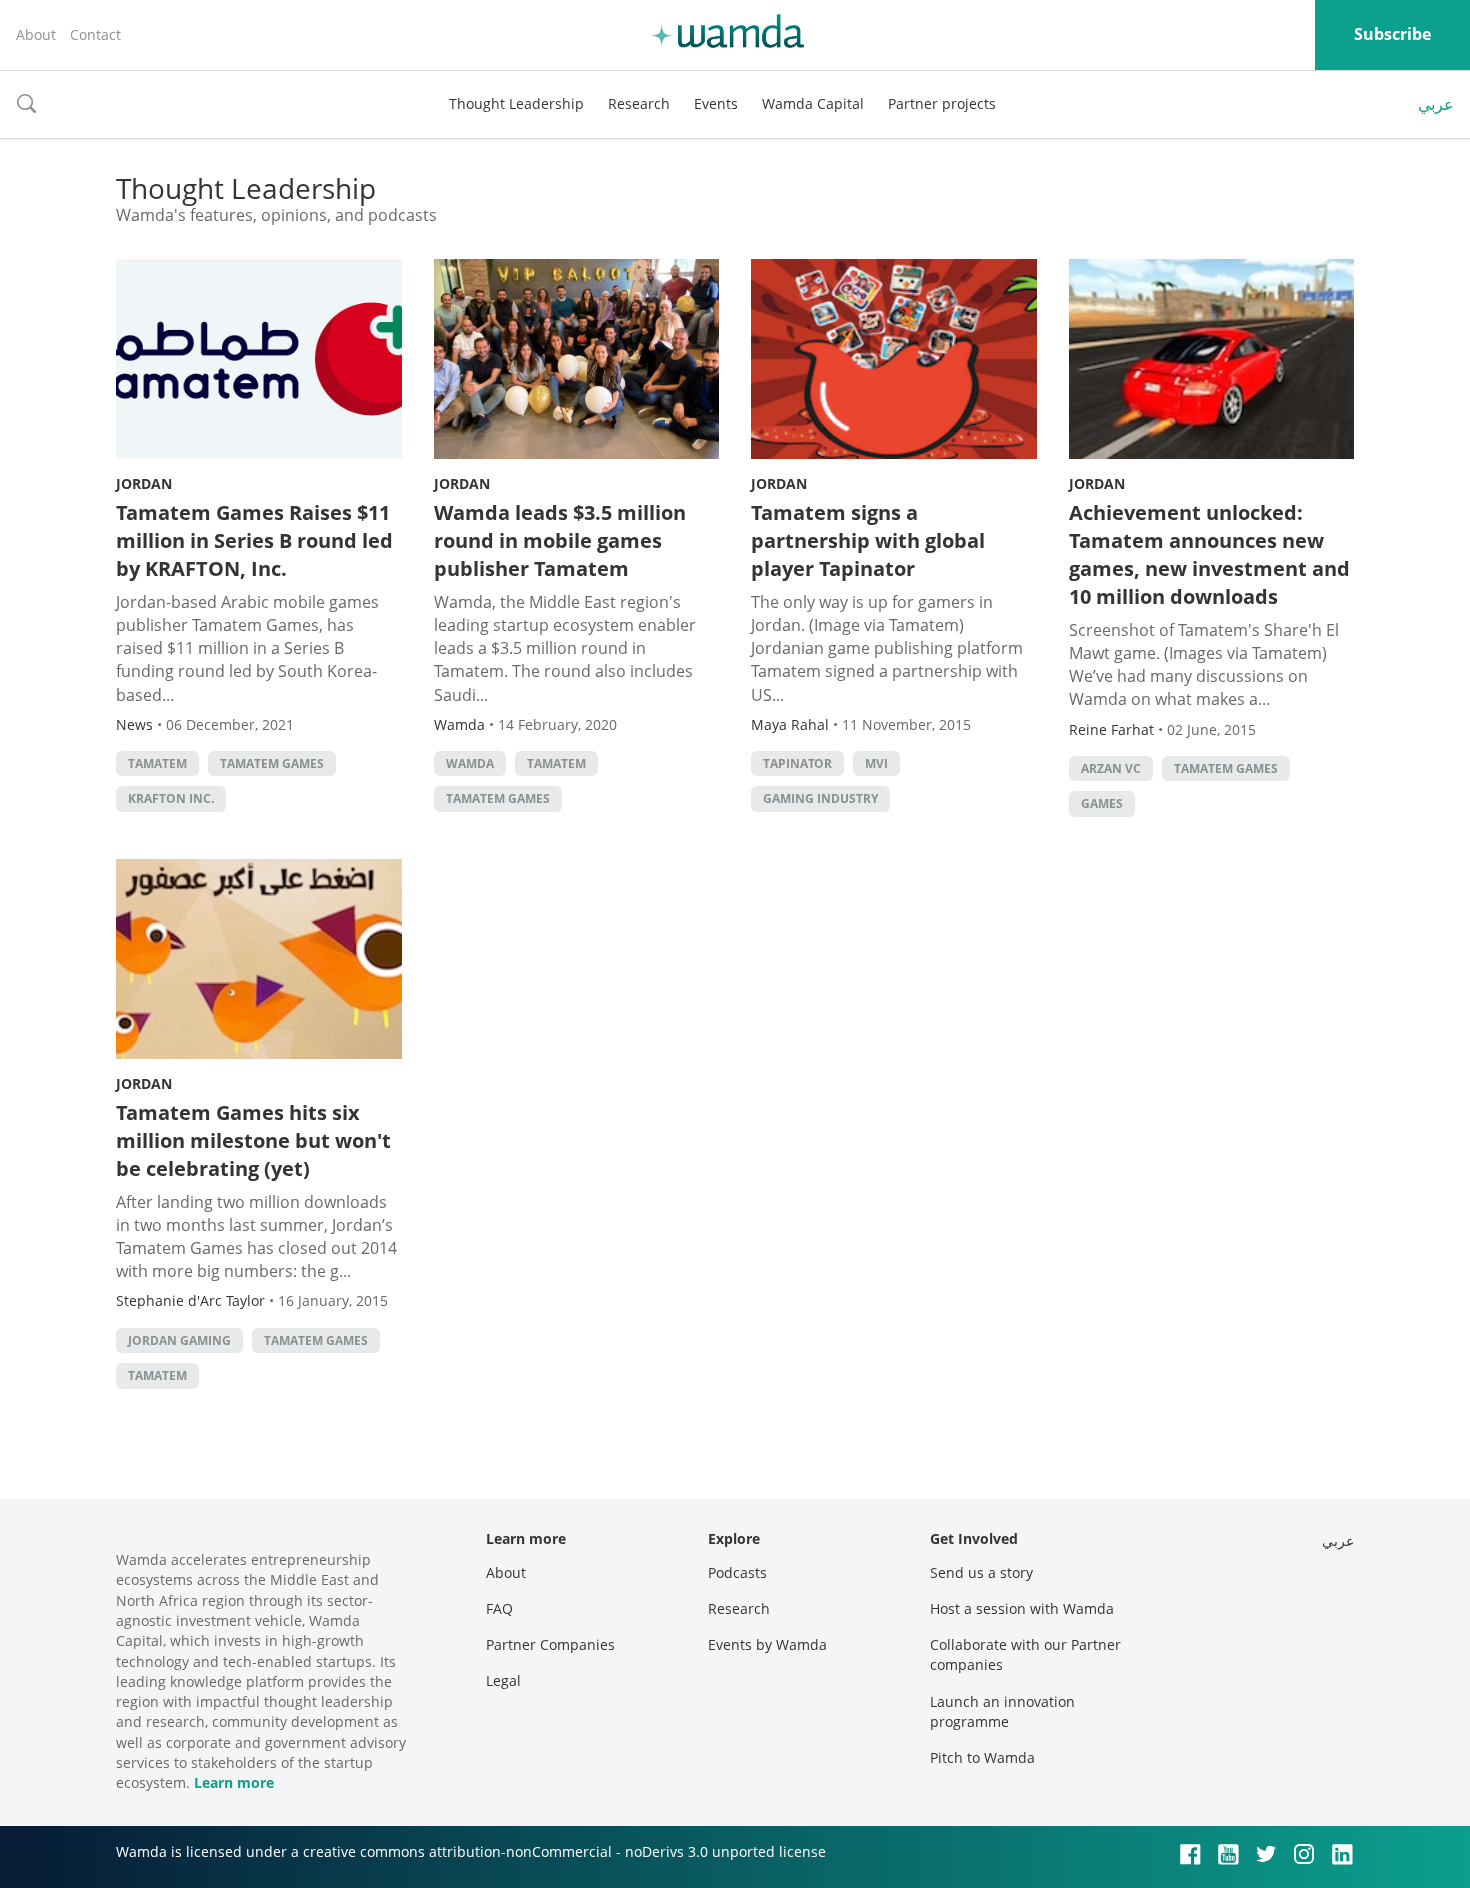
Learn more (234, 1782)
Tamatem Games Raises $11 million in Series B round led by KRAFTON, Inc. (254, 540)
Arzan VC (1111, 768)
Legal (503, 1680)
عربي (1436, 104)
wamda (470, 763)
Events (716, 103)
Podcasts (737, 1572)
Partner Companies (550, 1644)
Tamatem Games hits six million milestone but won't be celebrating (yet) (253, 1140)
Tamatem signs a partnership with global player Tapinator (868, 540)
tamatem (157, 763)
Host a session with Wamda (1022, 1608)
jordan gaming (179, 1340)
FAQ (499, 1608)
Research (639, 103)
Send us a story (981, 1572)
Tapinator (797, 763)
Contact (95, 34)
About (36, 34)
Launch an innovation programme (1002, 1711)
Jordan (144, 483)
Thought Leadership (516, 103)
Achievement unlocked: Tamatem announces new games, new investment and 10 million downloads (1209, 554)
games (1102, 803)
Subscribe (1392, 34)
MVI (876, 763)
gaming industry (820, 798)
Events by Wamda (767, 1644)
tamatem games (272, 763)
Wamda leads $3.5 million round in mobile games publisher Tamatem (560, 540)
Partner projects (942, 103)
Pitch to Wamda (982, 1757)
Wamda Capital (813, 103)
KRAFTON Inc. (171, 798)
